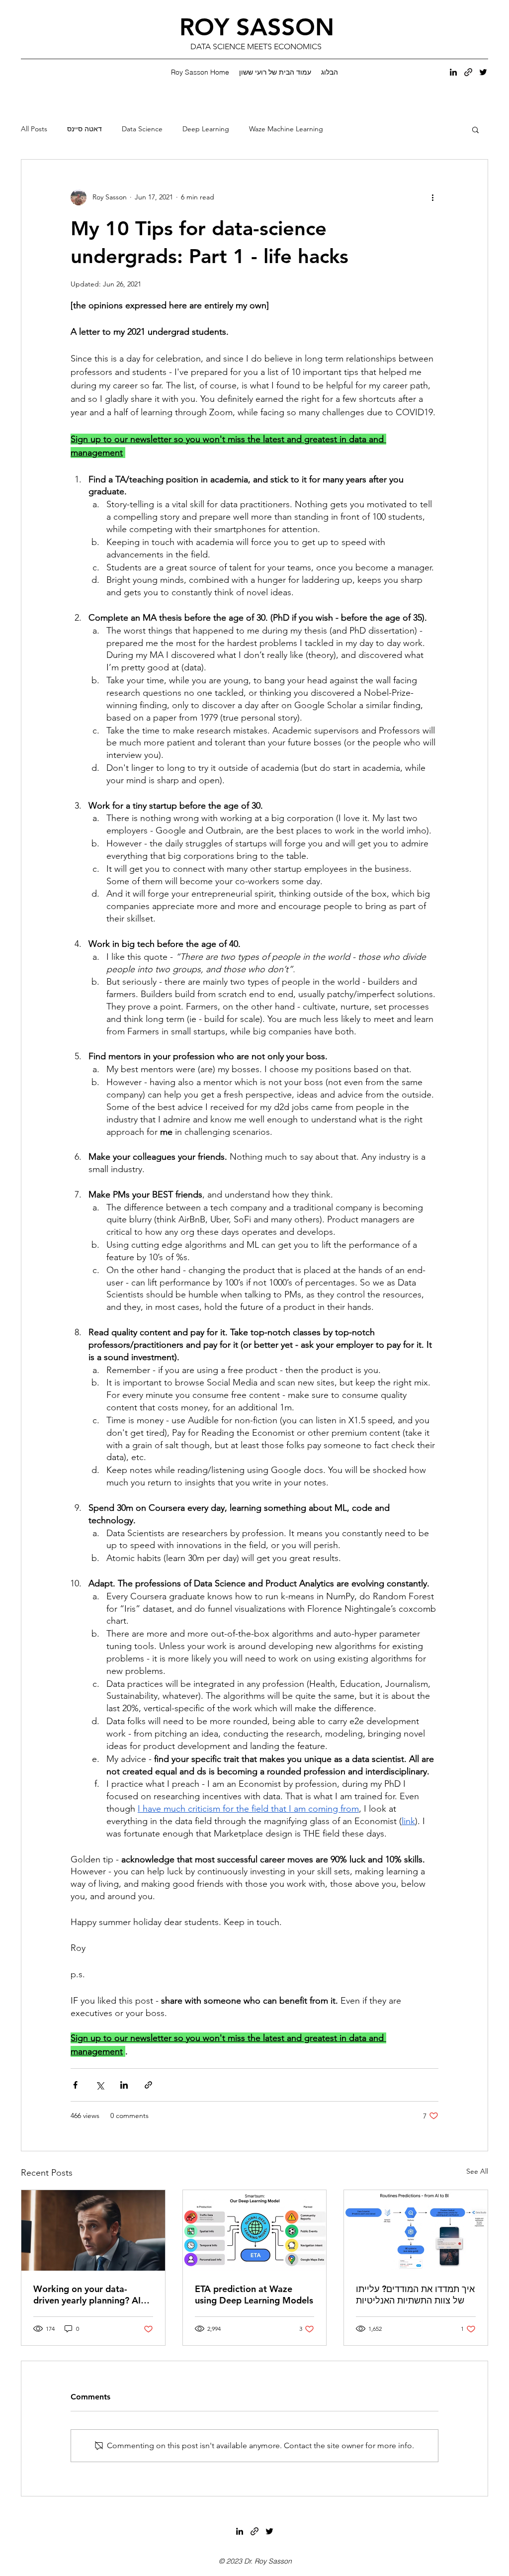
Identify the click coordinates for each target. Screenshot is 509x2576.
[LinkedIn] (453, 72)
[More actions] (432, 197)
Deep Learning (206, 129)
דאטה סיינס (85, 129)
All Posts (34, 129)
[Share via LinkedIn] (124, 2085)
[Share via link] (148, 2085)
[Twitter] (483, 72)
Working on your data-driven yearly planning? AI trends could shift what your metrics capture (91, 2295)
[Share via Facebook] (75, 2085)
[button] (475, 129)
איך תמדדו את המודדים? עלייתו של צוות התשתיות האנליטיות (415, 2295)
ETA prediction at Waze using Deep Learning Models (254, 2295)
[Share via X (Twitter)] (100, 2085)
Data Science (142, 129)
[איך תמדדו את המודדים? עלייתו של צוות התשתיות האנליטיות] (416, 2230)
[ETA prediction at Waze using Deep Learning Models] (255, 2230)
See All (477, 2171)
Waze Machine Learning (286, 129)
